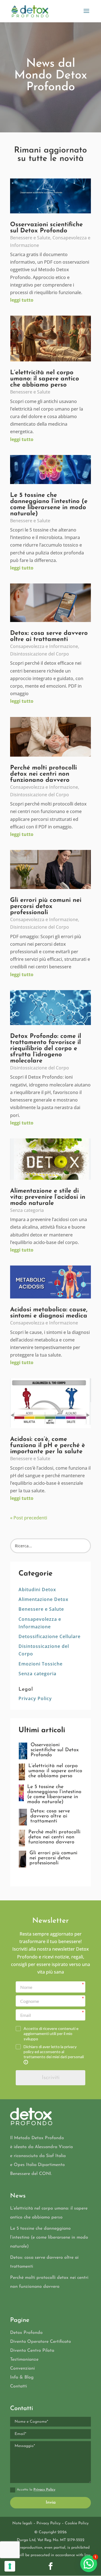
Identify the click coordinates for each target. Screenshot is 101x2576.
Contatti (19, 2386)
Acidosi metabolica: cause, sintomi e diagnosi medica (49, 1313)
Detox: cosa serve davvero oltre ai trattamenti (49, 636)
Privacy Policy (35, 1698)
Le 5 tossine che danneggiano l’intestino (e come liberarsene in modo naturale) (49, 505)
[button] (89, 2564)
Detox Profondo (26, 2333)
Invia (51, 2503)
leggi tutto (22, 300)
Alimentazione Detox (43, 1599)
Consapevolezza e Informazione (44, 646)
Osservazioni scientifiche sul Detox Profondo (46, 228)
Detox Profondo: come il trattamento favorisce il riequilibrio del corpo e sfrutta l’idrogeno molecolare (46, 1049)
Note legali (22, 2523)
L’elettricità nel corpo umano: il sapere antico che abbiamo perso (45, 379)
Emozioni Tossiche (41, 1664)
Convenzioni (22, 2368)
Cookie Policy (77, 2523)
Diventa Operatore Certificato (41, 2342)
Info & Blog (22, 2377)
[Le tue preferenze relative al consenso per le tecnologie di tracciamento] (10, 2566)
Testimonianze (24, 2360)
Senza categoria (27, 1210)
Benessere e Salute (30, 238)
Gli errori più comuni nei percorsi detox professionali (46, 906)
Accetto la (36, 2490)
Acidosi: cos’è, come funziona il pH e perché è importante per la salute (48, 1446)
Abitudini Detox (37, 1590)
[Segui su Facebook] (50, 2566)
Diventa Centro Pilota (32, 2351)
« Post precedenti (29, 1518)
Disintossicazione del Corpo (40, 654)
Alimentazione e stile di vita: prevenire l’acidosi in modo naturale (48, 1197)
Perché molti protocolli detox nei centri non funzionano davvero (43, 774)
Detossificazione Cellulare (50, 1636)
